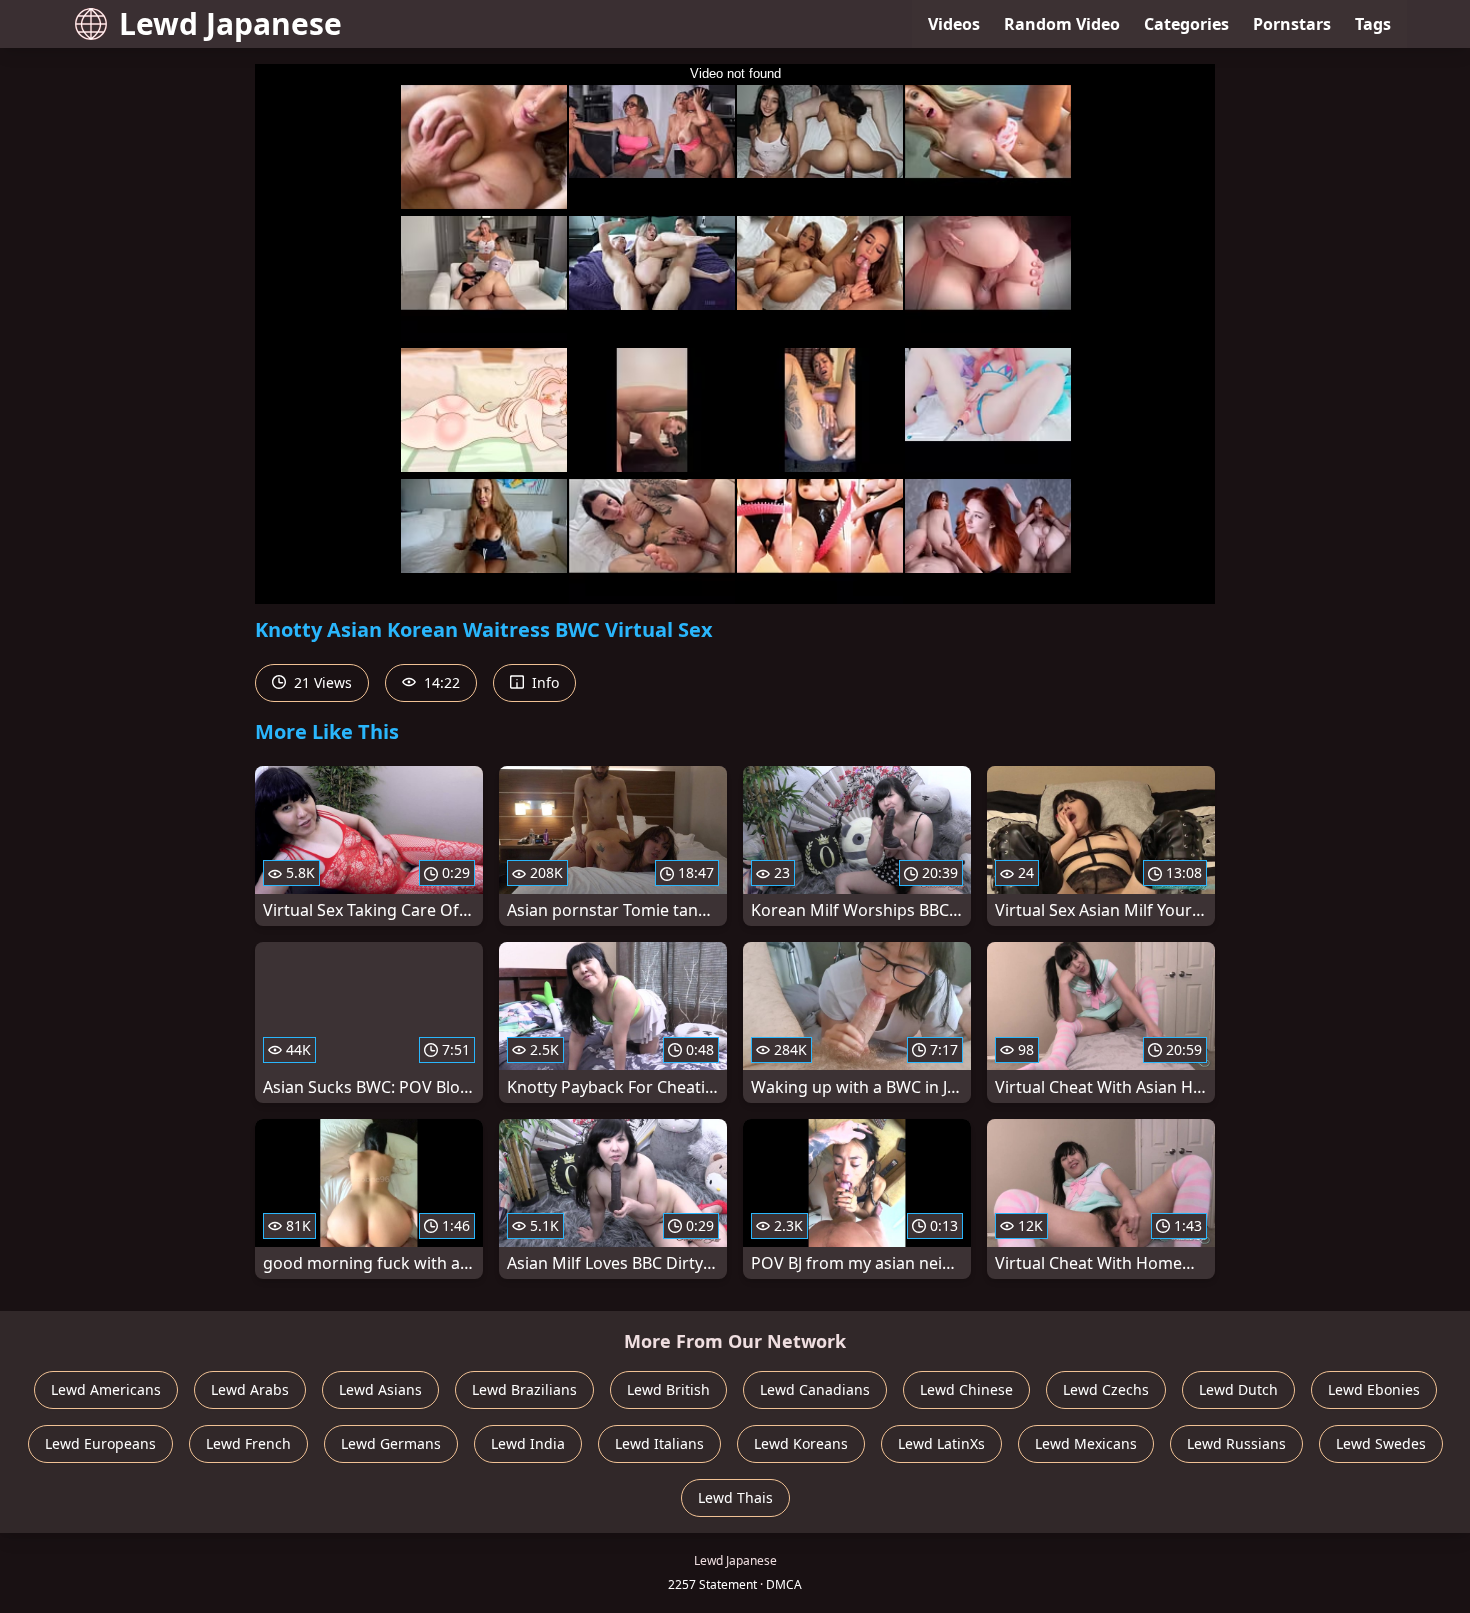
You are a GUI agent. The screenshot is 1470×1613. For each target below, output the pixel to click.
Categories (1186, 24)
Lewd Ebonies (1374, 1389)
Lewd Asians (380, 1389)
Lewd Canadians (815, 1389)
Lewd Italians (659, 1443)
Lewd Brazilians (524, 1389)
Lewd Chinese (966, 1389)
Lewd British (668, 1389)
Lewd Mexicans (1086, 1443)
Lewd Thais (735, 1497)
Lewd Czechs (1106, 1389)
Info (543, 682)
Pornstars (1292, 24)
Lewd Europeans (100, 1443)
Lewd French (248, 1443)
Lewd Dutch (1238, 1389)
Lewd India (528, 1443)
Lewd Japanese (230, 23)
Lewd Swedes (1381, 1443)
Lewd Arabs (250, 1389)
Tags (1373, 24)
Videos (954, 24)
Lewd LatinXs (941, 1443)
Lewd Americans (106, 1389)
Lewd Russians (1236, 1443)
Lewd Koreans (801, 1443)
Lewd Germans (391, 1443)
